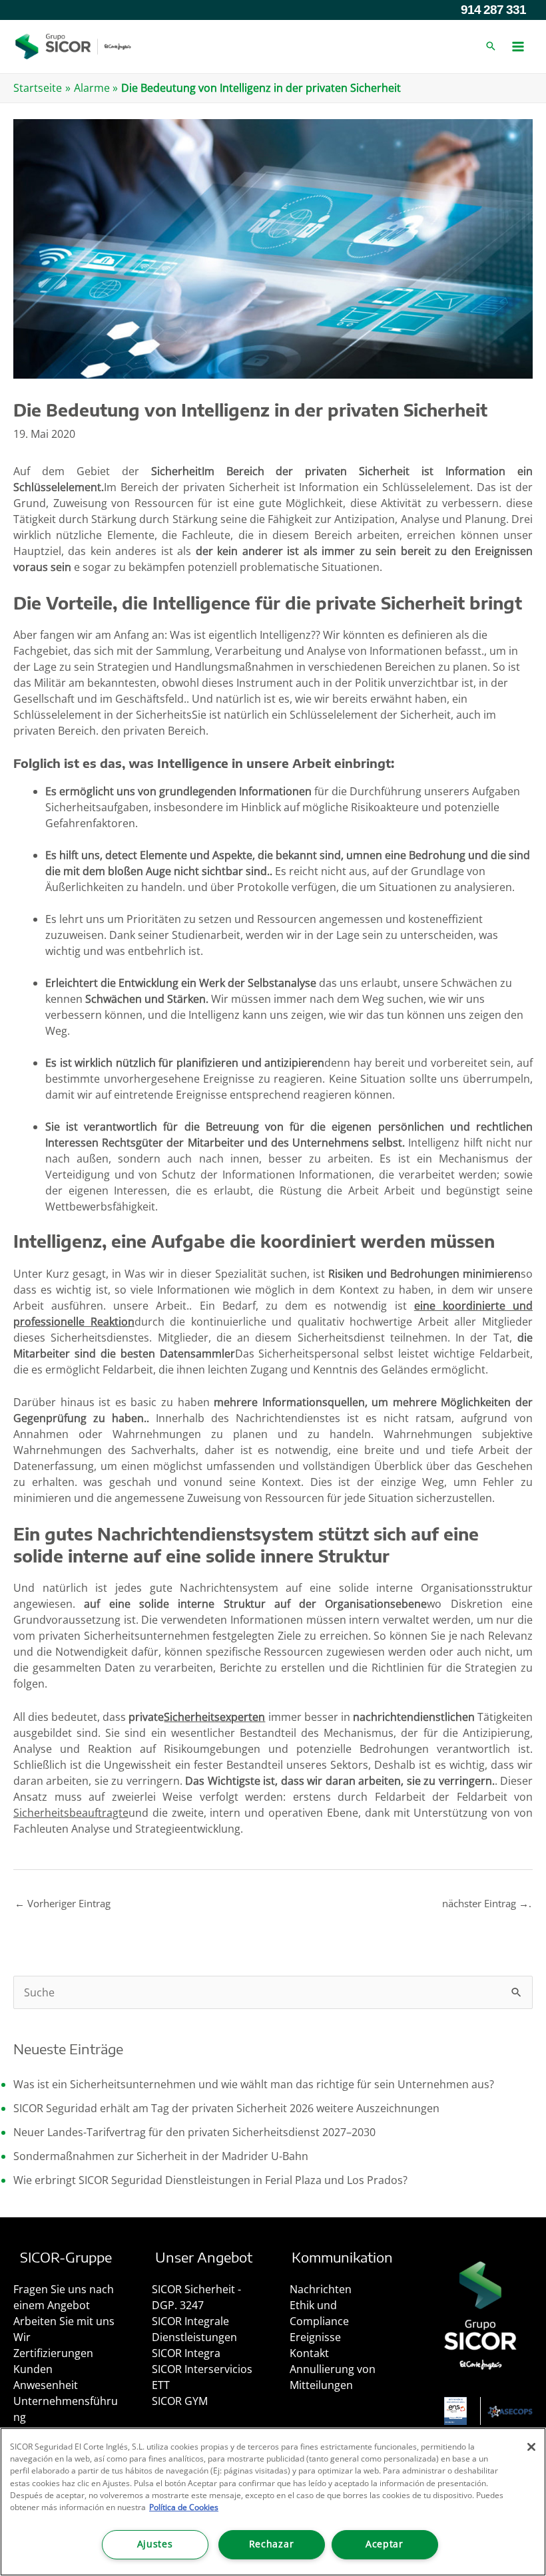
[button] (491, 47)
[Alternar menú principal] (518, 47)
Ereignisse (315, 2337)
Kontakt (309, 2353)
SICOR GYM (180, 2401)
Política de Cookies (184, 2507)
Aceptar (385, 2544)
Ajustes (155, 2544)
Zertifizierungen (53, 2353)
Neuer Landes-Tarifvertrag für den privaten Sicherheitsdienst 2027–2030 (194, 2132)
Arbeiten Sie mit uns (64, 2321)
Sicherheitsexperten (214, 1717)
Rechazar (271, 2544)
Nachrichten (321, 2289)
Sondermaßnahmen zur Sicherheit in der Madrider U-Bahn (161, 2156)
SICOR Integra (186, 2353)
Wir (22, 2337)
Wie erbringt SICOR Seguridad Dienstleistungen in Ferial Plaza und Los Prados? (210, 2180)
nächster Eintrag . (487, 1903)
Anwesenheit (46, 2385)
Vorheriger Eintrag (63, 1903)
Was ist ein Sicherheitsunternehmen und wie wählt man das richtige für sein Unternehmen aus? (254, 2084)
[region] (273, 2502)
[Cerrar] (531, 2447)
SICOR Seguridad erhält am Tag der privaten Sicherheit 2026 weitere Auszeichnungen (226, 2108)
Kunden (33, 2369)
